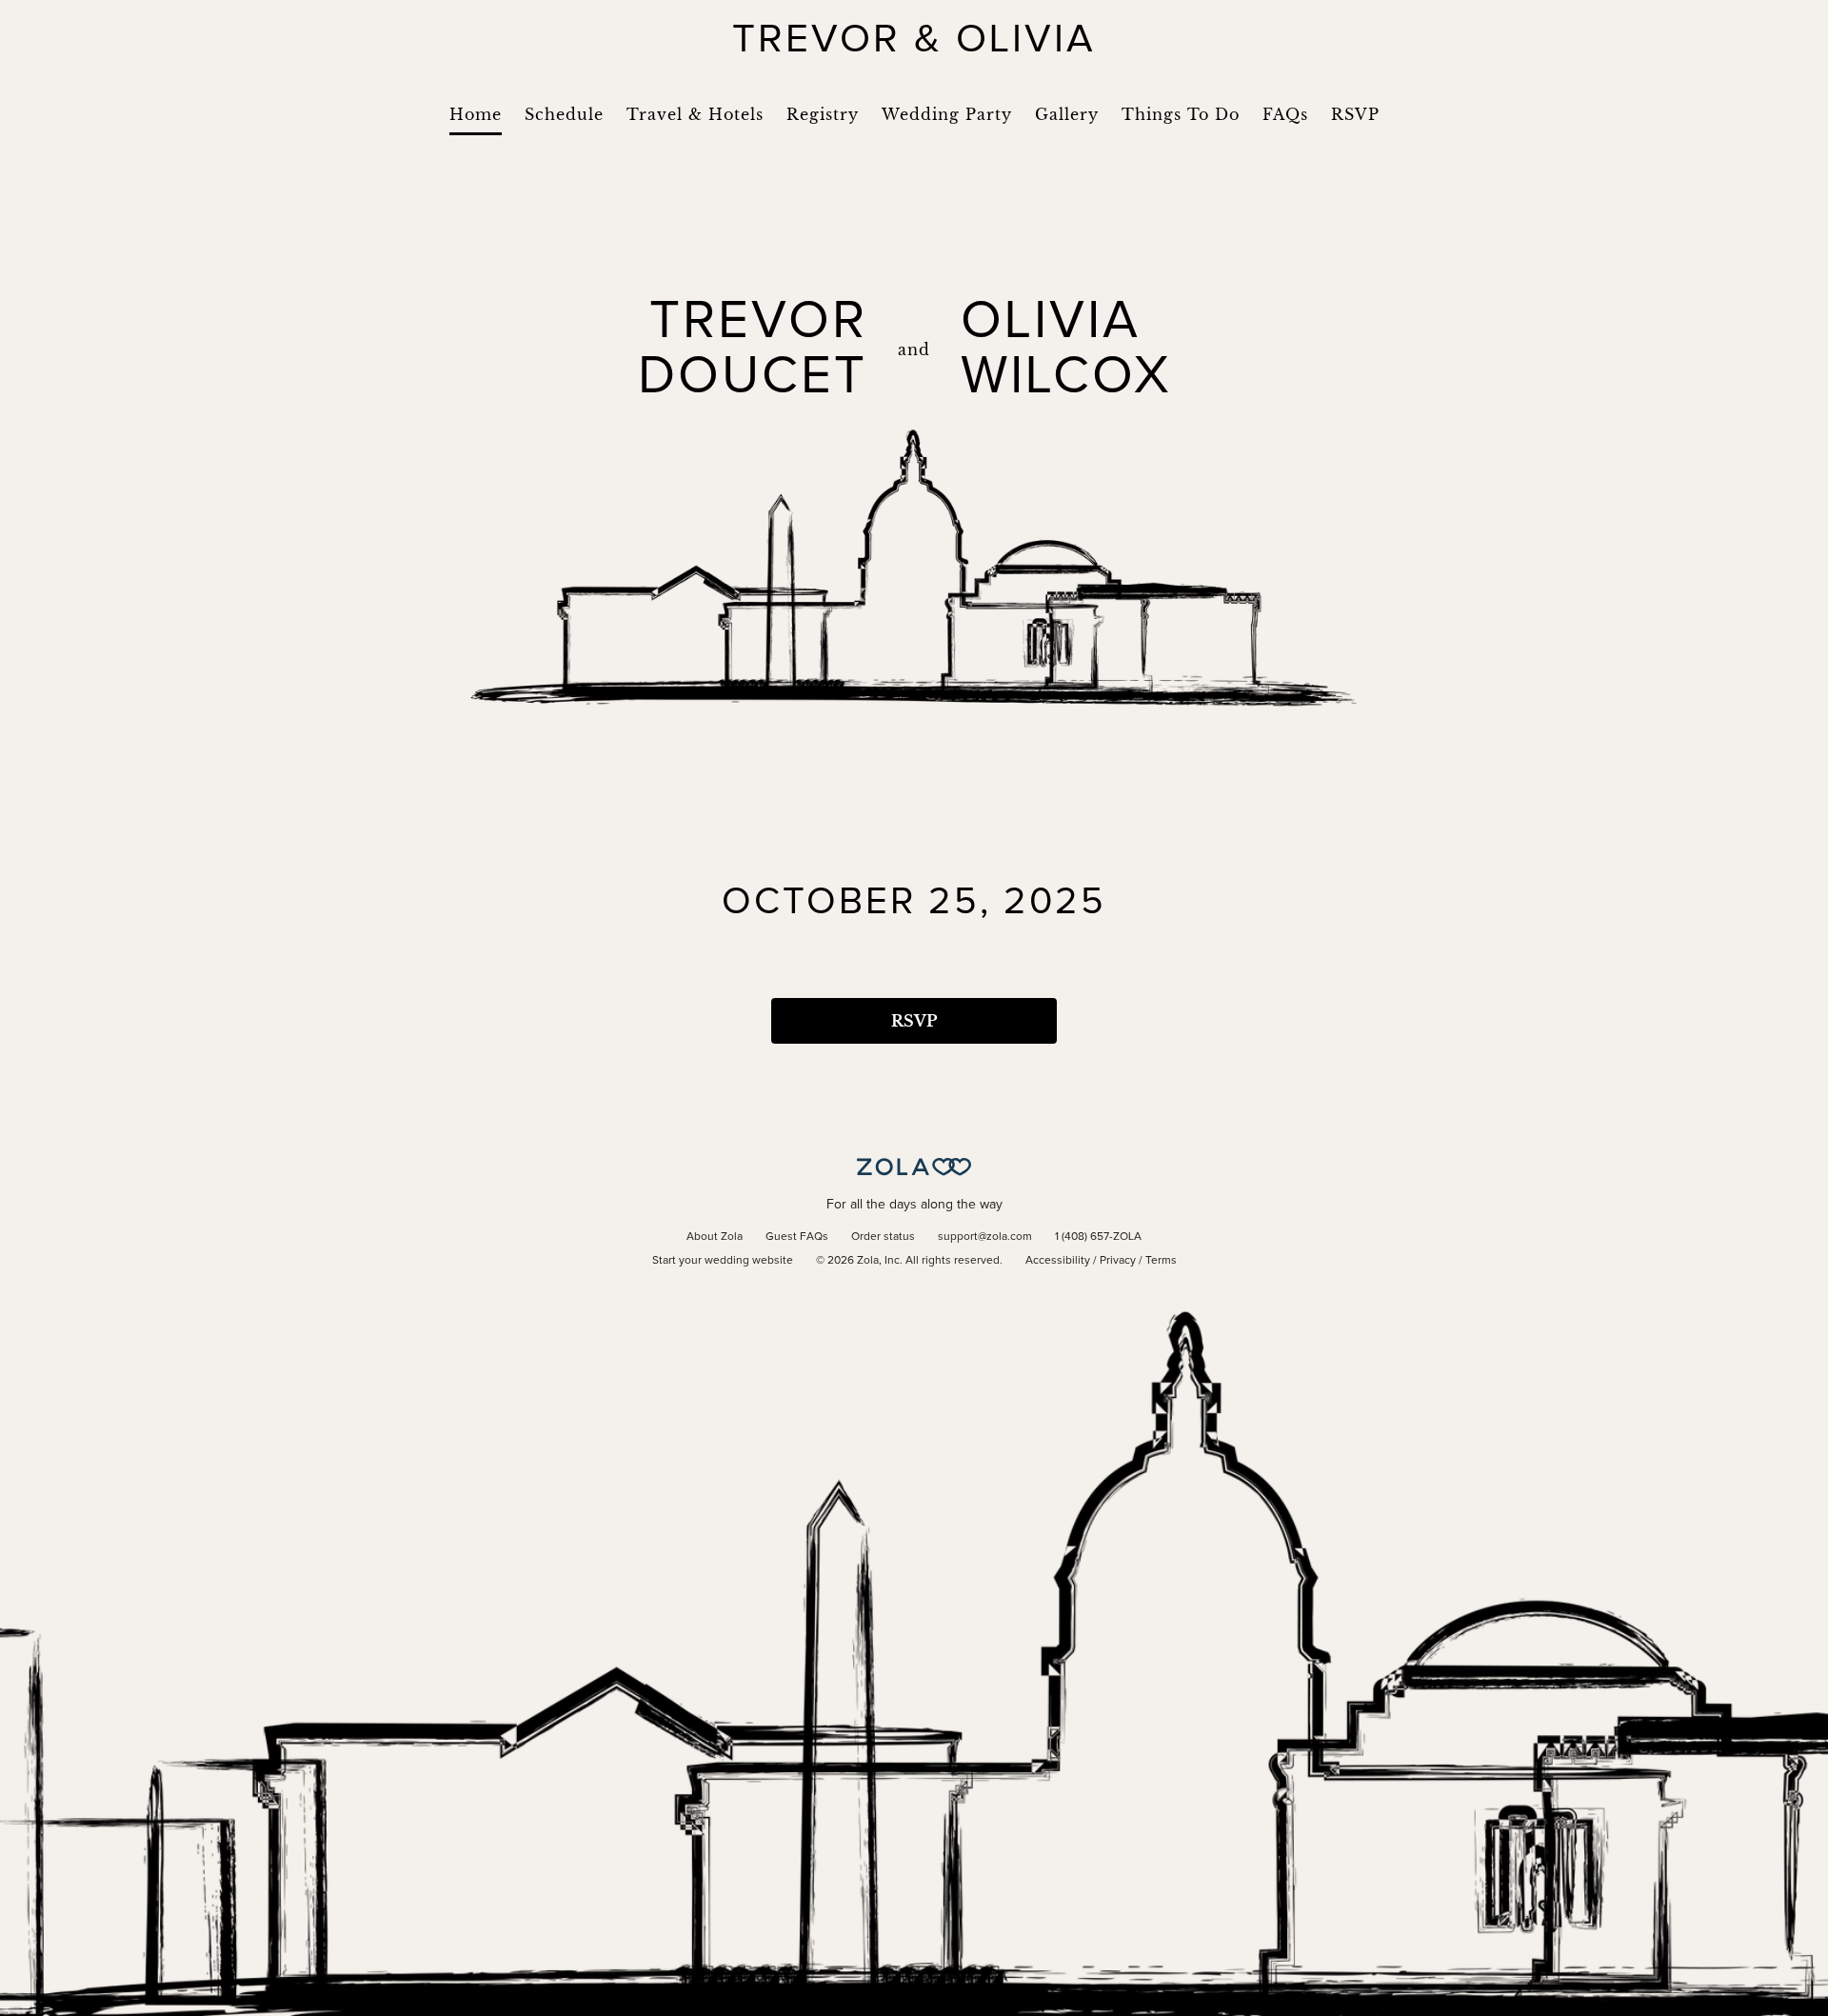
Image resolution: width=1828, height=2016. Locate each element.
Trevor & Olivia (914, 40)
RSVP (1355, 114)
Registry (823, 114)
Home (476, 114)
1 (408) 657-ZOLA (1098, 1237)
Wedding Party (947, 114)
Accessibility (1058, 1261)
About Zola (715, 1237)
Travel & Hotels (695, 114)
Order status (883, 1237)
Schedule (564, 114)
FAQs (1285, 114)
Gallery (1067, 114)
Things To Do (1181, 114)
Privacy (1118, 1261)
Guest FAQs (797, 1237)
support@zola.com (985, 1237)
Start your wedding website (723, 1261)
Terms (1161, 1261)
